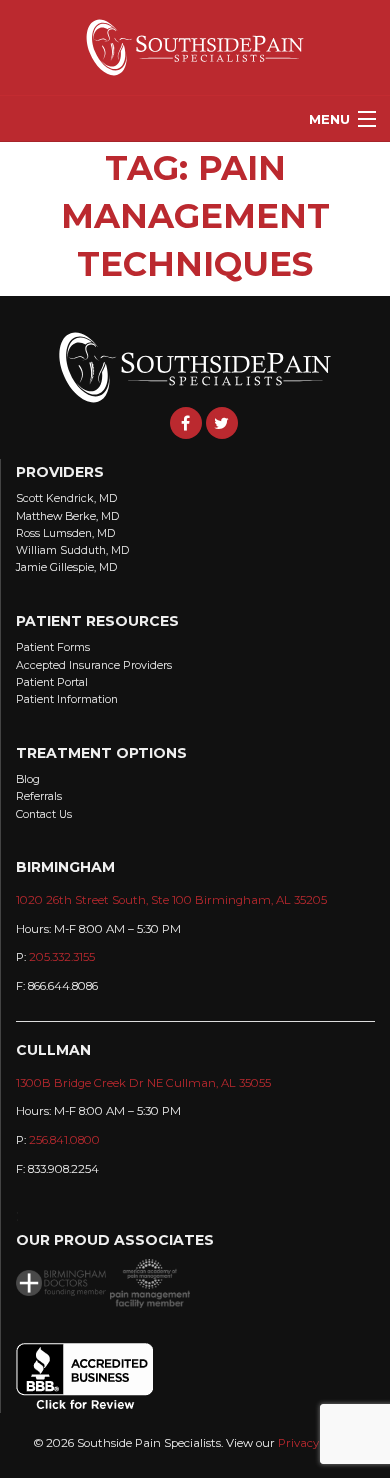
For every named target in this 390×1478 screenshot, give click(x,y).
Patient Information (67, 699)
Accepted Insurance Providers (94, 665)
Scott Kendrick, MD (66, 498)
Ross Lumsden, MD (65, 533)
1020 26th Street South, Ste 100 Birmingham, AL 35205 (171, 900)
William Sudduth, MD (72, 550)
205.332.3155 (62, 957)
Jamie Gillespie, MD (66, 567)
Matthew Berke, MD (67, 516)
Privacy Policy (316, 1443)
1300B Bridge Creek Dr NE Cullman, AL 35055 (143, 1083)
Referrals (39, 796)
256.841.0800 (64, 1140)
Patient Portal (52, 682)
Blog (28, 779)
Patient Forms (53, 647)
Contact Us (44, 814)
